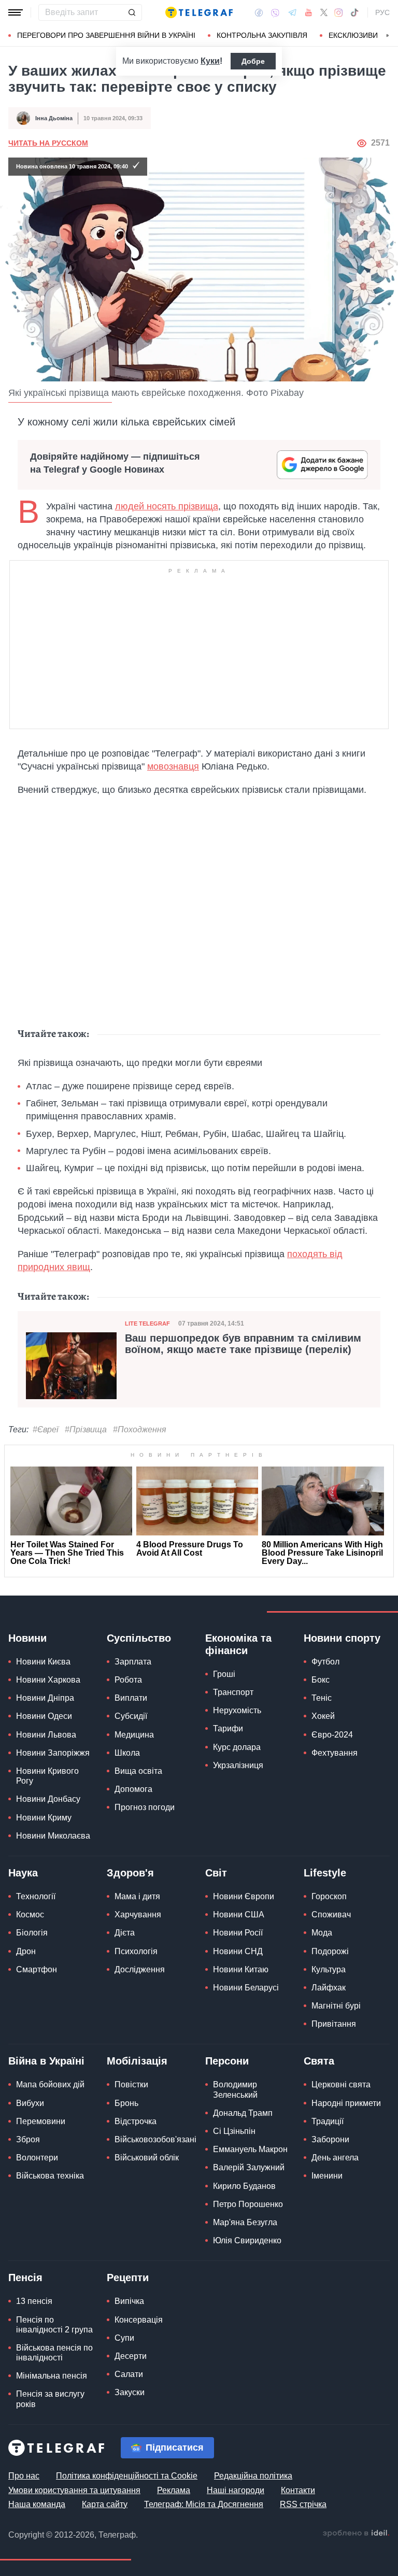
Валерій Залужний (249, 2167)
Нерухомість (237, 1710)
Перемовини (41, 2121)
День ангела (335, 2158)
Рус (382, 12)
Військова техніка (50, 2176)
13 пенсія (34, 2301)
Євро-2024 (332, 1735)
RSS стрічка (303, 2504)
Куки (210, 61)
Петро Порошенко (248, 2204)
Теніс (322, 1698)
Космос (30, 1915)
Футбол (325, 1662)
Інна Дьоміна (54, 118)
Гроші (224, 1674)
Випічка (129, 2301)
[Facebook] (259, 12)
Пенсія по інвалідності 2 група (54, 2325)
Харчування (138, 1915)
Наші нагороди (236, 2490)
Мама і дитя (137, 1896)
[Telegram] (292, 12)
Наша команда (37, 2504)
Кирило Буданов (244, 2186)
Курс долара (237, 1747)
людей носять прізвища (167, 506)
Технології (36, 1896)
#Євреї (46, 1429)
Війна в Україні (46, 2061)
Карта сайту (105, 2504)
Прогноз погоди (145, 1807)
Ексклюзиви (353, 35)
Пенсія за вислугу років (50, 2399)
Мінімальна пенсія (52, 2376)
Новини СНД (238, 1951)
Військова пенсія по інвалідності (54, 2353)
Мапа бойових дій (50, 2084)
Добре (253, 61)
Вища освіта (138, 1771)
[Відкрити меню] (16, 12)
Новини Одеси (44, 1716)
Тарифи (228, 1728)
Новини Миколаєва (53, 1836)
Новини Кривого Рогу (47, 1776)
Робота (128, 1680)
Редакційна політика (253, 2476)
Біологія (32, 1933)
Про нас (24, 2476)
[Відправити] (132, 12)
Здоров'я (130, 1873)
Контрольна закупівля (262, 35)
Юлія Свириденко (247, 2240)
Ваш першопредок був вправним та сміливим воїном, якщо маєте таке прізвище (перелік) (243, 1344)
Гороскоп (329, 1896)
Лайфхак (329, 1988)
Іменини (327, 2176)
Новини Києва (43, 1662)
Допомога (133, 1789)
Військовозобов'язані (155, 2139)
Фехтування (335, 1753)
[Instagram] (339, 12)
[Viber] (275, 13)
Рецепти (128, 2278)
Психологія (136, 1951)
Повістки (131, 2084)
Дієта (125, 1933)
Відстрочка (136, 2121)
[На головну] (199, 12)
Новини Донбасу (48, 1799)
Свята (319, 2061)
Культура (329, 1969)
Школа (127, 1753)
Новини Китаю (241, 1969)
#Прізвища (86, 1429)
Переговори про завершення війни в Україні (106, 35)
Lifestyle (325, 1873)
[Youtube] (309, 12)
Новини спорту (342, 1638)
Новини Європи (244, 1896)
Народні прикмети (346, 2103)
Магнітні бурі (336, 2006)
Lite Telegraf (147, 1323)
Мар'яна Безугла (245, 2222)
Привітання (334, 2024)
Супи (124, 2338)
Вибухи (30, 2103)
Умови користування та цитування (74, 2490)
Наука (23, 1873)
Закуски (130, 2392)
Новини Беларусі (246, 1988)
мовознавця (173, 766)
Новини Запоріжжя (53, 1753)
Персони (227, 2061)
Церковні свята (341, 2084)
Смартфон (37, 1969)
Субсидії (131, 1716)
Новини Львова (46, 1735)
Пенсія (25, 2278)
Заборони (330, 2139)
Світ (216, 1873)
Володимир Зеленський (235, 2089)
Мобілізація (137, 2061)
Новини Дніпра (45, 1698)
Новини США (239, 1915)
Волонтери (37, 2158)
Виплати (131, 1698)
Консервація (139, 2320)
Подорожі (330, 1951)
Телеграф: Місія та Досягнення (204, 2504)
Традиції (328, 2121)
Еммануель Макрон (250, 2149)
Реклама (174, 2490)
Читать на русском (48, 143)
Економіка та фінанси (238, 1644)
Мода (322, 1933)
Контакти (298, 2490)
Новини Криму (44, 1818)
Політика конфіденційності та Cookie (127, 2476)
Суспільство (139, 1638)
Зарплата (133, 1662)
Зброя (28, 2139)
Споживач (331, 1915)
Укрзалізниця (238, 1765)
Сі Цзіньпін (234, 2131)
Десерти (131, 2356)
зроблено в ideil (356, 2534)
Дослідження (140, 1969)
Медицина (134, 1735)
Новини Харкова (48, 1680)
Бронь (126, 2103)
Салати (129, 2374)
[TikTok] (354, 12)
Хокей (323, 1716)
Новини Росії (238, 1933)
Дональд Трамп (243, 2113)
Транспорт (233, 1692)
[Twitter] (324, 12)
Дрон (26, 1951)
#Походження (140, 1429)
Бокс (321, 1680)
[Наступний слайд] (388, 36)
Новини (27, 1638)
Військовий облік (147, 2158)
